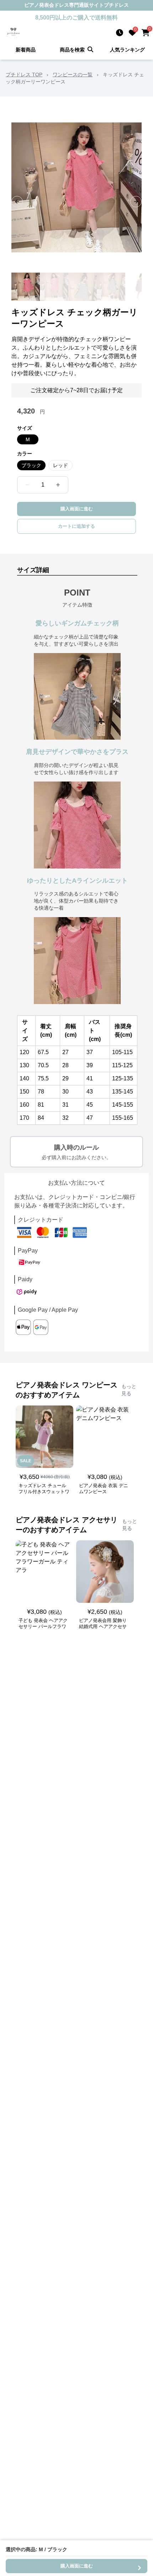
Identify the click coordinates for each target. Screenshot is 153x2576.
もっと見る (129, 1390)
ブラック (31, 465)
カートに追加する (76, 526)
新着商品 (26, 50)
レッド (60, 465)
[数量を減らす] (27, 485)
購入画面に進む (77, 509)
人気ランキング (127, 50)
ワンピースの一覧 (73, 75)
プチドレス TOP (24, 75)
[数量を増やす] (58, 485)
